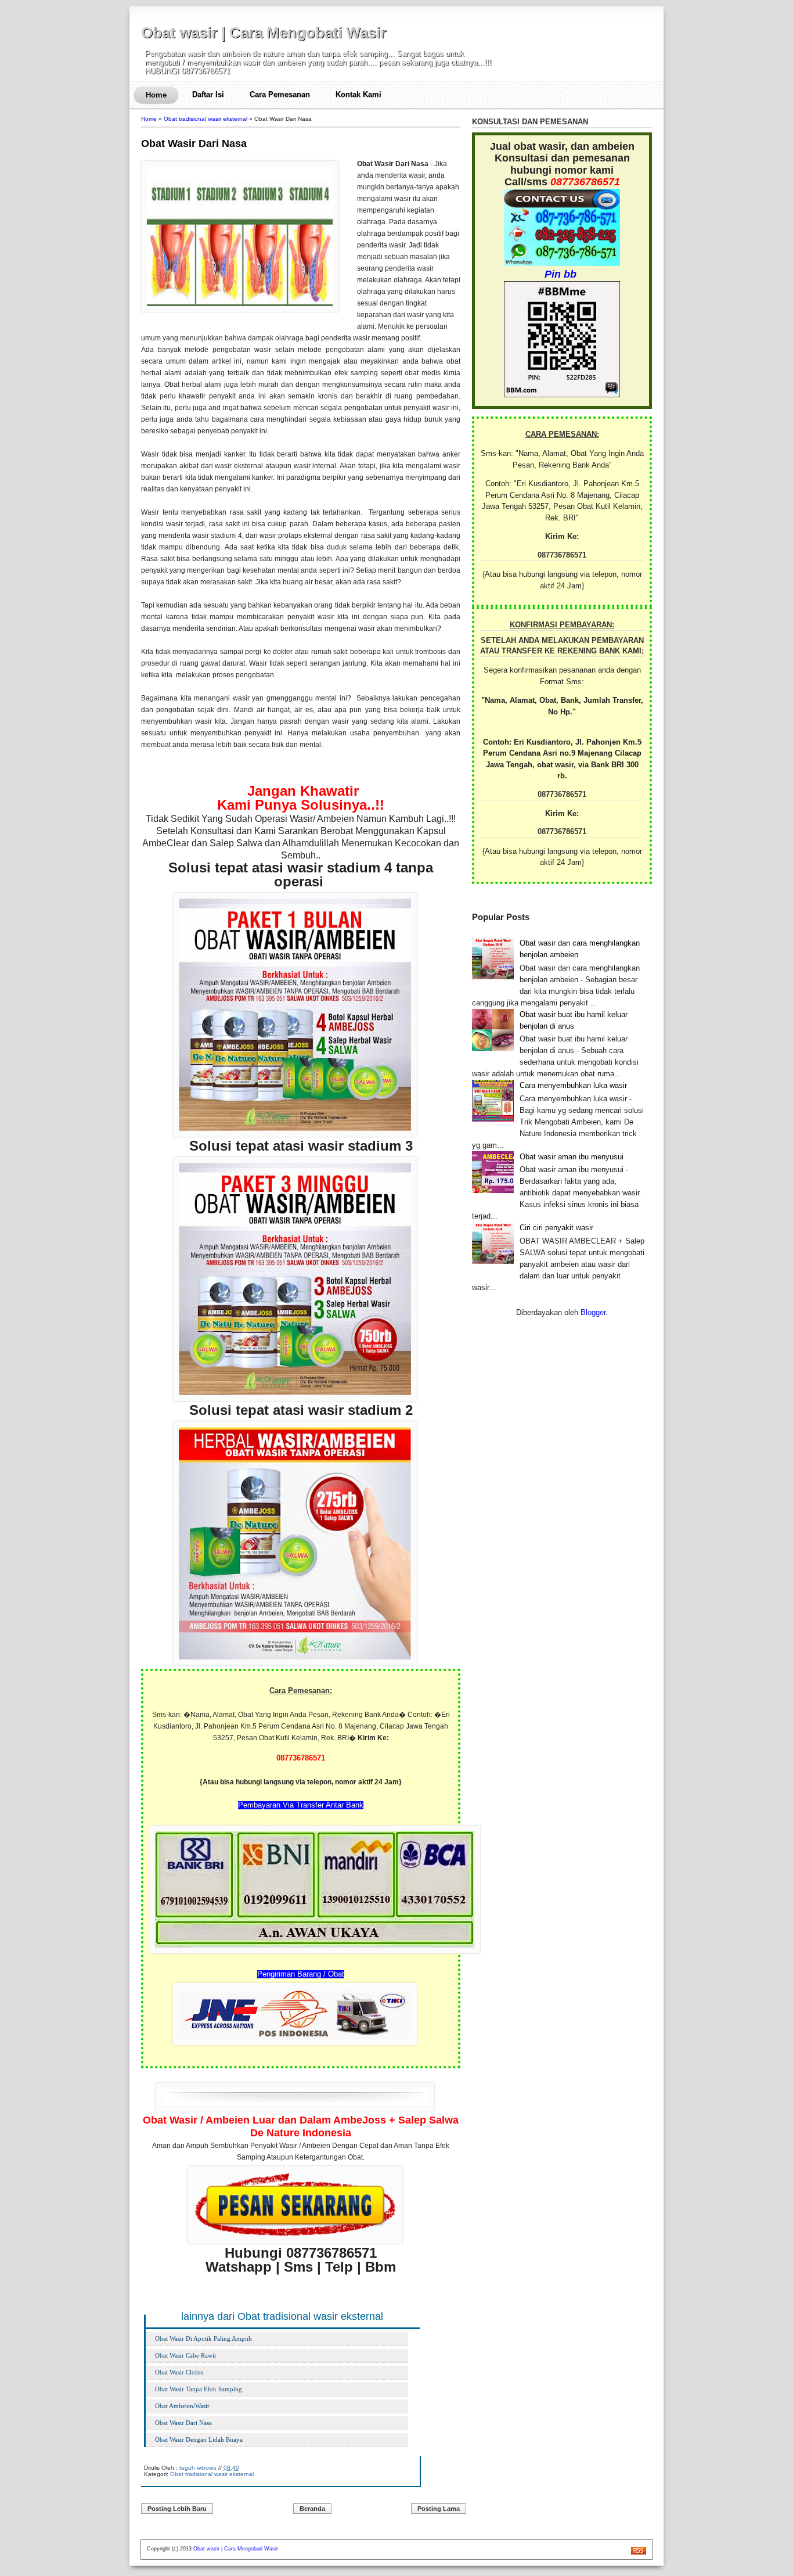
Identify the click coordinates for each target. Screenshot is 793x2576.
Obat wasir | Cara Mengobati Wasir (264, 33)
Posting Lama (439, 2509)
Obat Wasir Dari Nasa (194, 143)
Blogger (593, 1312)
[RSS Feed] (639, 2553)
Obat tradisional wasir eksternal (206, 119)
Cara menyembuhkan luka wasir (573, 1085)
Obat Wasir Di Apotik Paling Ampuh (203, 2338)
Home (156, 95)
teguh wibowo (198, 2468)
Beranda (312, 2509)
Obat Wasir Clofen (179, 2372)
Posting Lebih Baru (177, 2509)
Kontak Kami (358, 94)
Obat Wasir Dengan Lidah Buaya (199, 2440)
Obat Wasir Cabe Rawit (185, 2355)
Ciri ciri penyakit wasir (556, 1228)
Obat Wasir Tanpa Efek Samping (199, 2389)
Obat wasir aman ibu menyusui (572, 1157)
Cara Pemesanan (280, 94)
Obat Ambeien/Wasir (182, 2406)
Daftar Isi (208, 94)
